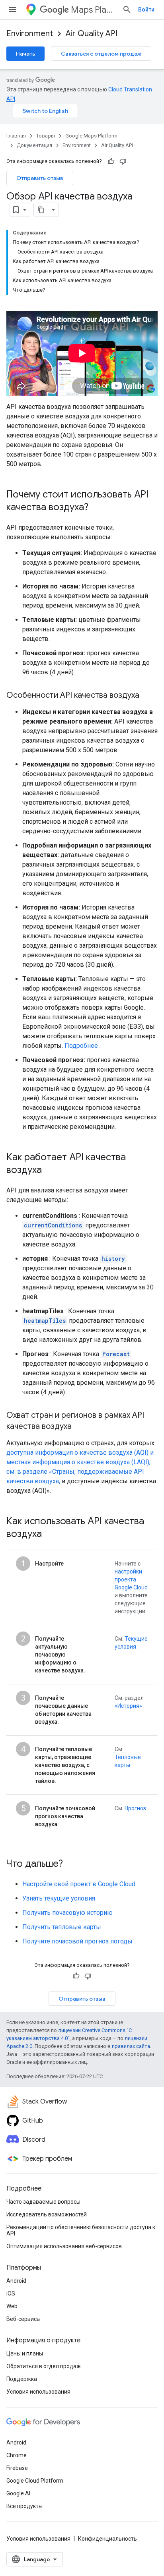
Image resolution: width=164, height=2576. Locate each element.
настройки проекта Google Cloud (131, 1579)
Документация (34, 145)
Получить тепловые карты (62, 1927)
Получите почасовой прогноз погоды (77, 1941)
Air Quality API (92, 34)
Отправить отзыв (40, 178)
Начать (25, 54)
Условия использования (38, 2392)
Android (16, 2281)
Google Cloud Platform (35, 2481)
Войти (146, 10)
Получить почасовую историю (67, 1913)
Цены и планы (25, 2353)
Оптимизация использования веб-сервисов (64, 2246)
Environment (30, 34)
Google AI (18, 2493)
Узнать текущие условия (59, 1898)
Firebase (17, 2468)
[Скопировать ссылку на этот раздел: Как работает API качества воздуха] (50, 1171)
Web (12, 2306)
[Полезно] (111, 161)
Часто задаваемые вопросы (43, 2202)
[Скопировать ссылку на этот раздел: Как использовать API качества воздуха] (50, 1535)
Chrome (17, 2455)
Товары (46, 136)
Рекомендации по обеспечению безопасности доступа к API (81, 2230)
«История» (128, 1706)
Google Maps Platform (91, 136)
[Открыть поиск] (127, 10)
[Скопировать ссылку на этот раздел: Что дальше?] (71, 1864)
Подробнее (81, 1046)
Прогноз (135, 1808)
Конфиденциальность (107, 2539)
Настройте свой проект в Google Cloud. (79, 1884)
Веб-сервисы (23, 2319)
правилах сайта (131, 2046)
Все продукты (24, 2506)
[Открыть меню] (13, 10)
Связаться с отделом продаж (101, 54)
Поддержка (22, 2379)
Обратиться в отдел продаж (44, 2366)
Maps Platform (93, 10)
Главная (16, 136)
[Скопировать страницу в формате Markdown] (41, 210)
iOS (11, 2293)
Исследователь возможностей (47, 2214)
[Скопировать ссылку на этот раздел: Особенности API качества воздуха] (147, 696)
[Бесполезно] (123, 161)
